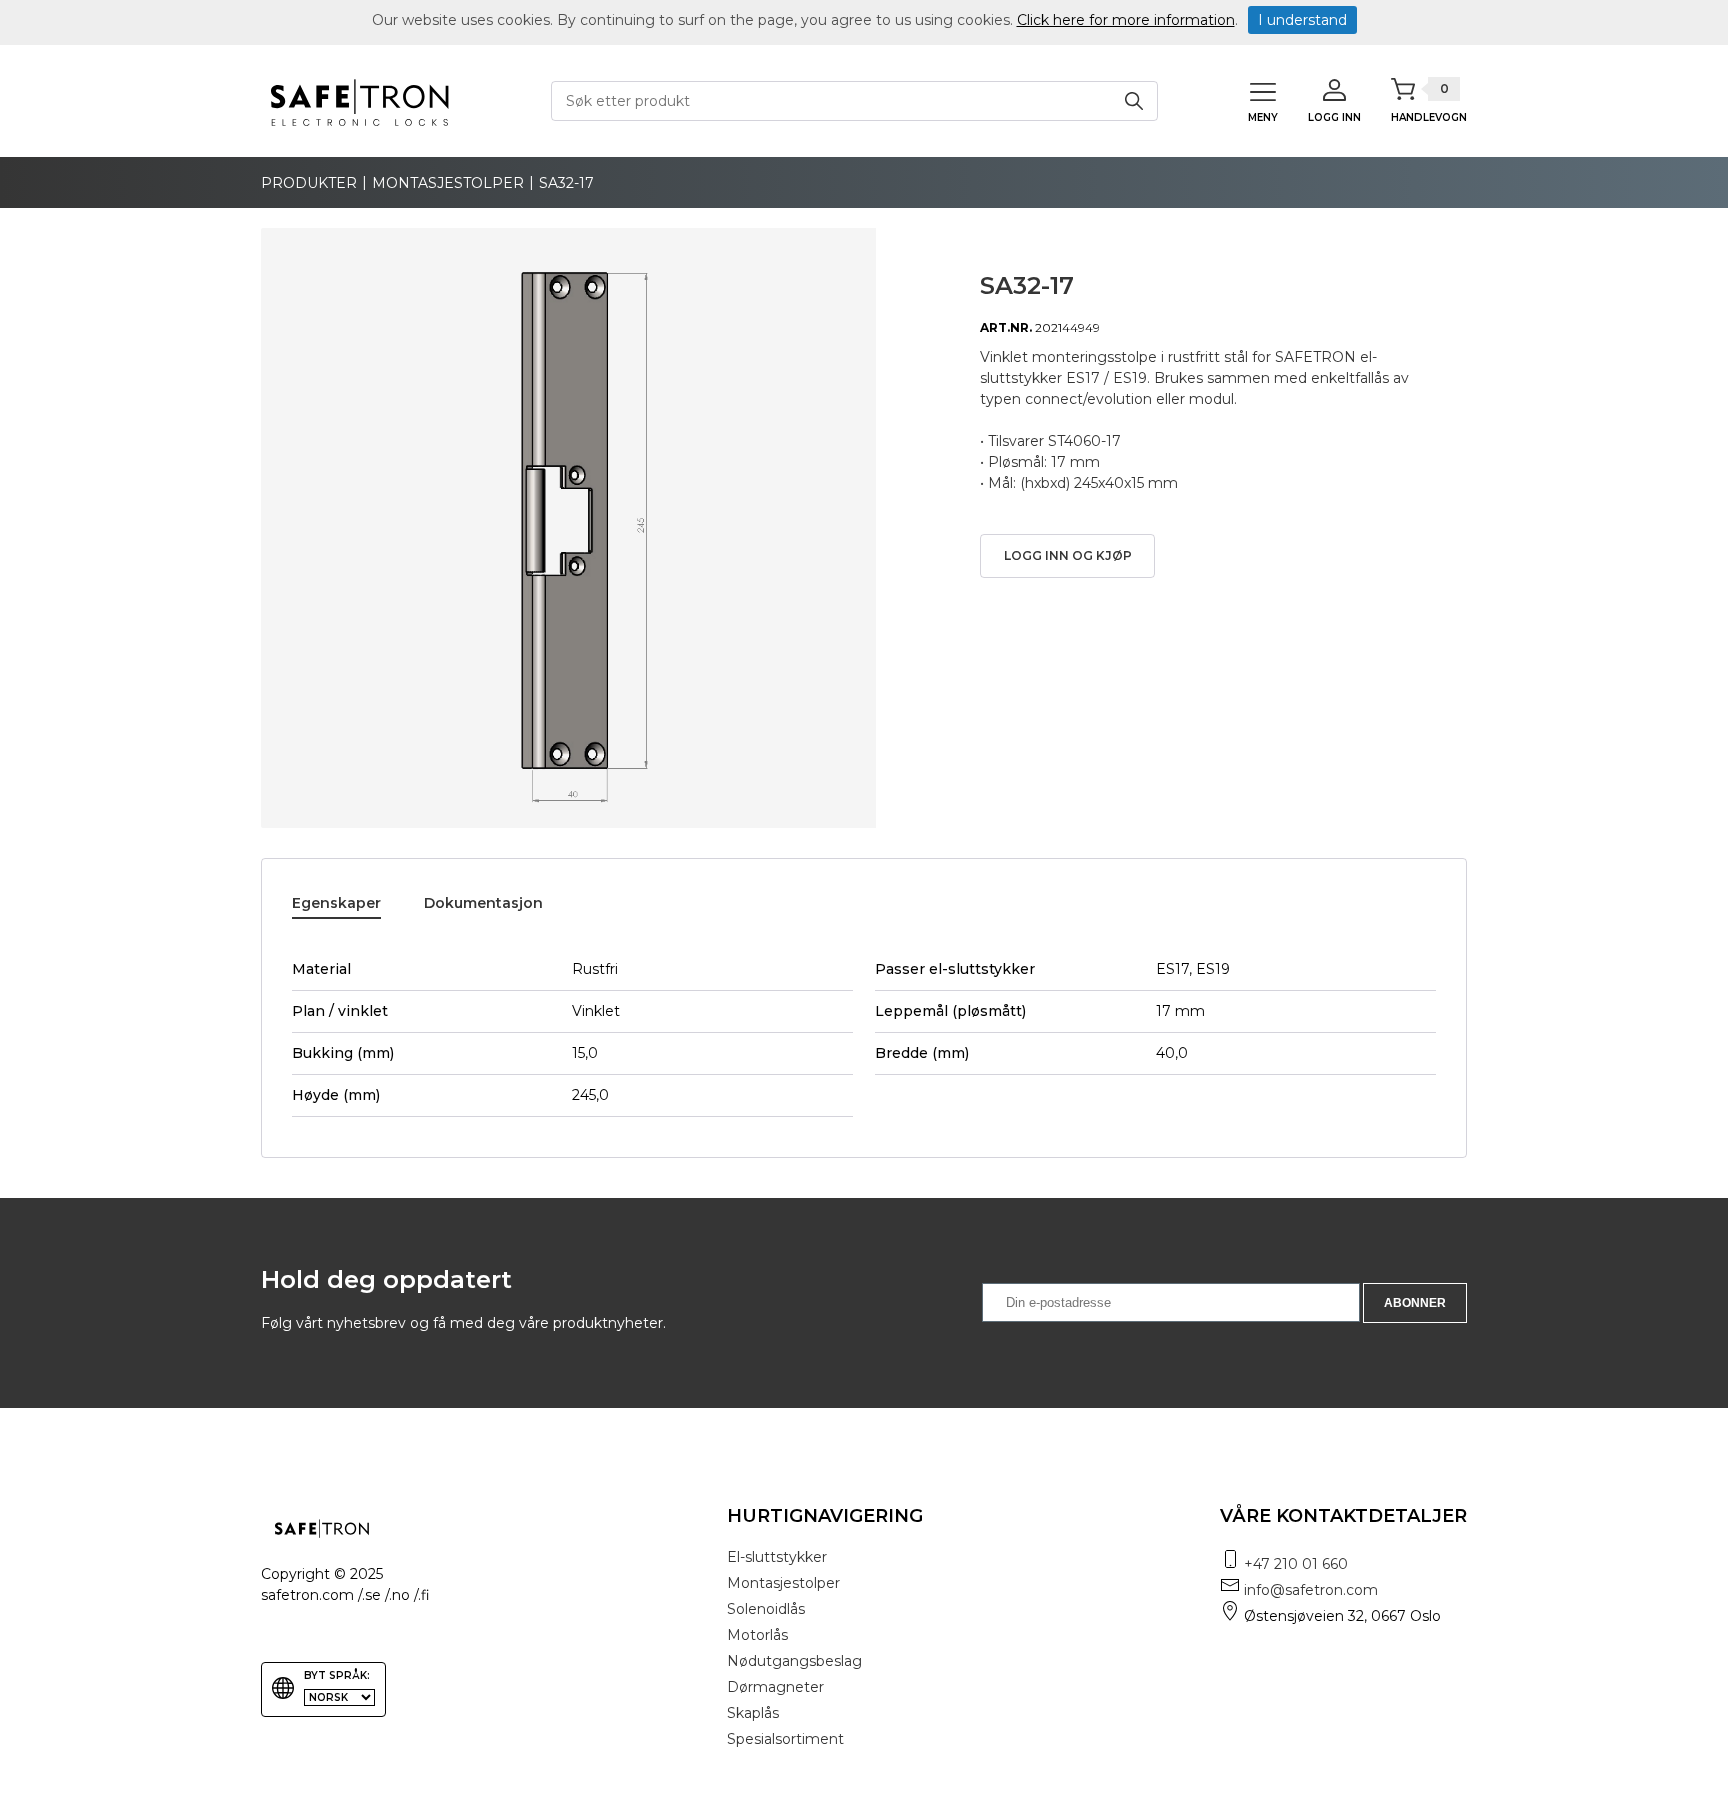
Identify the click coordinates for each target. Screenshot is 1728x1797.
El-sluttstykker (777, 1557)
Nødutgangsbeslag (794, 1661)
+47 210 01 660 (1296, 1564)
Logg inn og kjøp (1068, 555)
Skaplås (753, 1713)
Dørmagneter (775, 1687)
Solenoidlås (766, 1609)
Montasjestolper (448, 183)
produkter (309, 183)
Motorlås (757, 1635)
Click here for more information (1126, 20)
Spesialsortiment (785, 1739)
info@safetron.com (1311, 1590)
